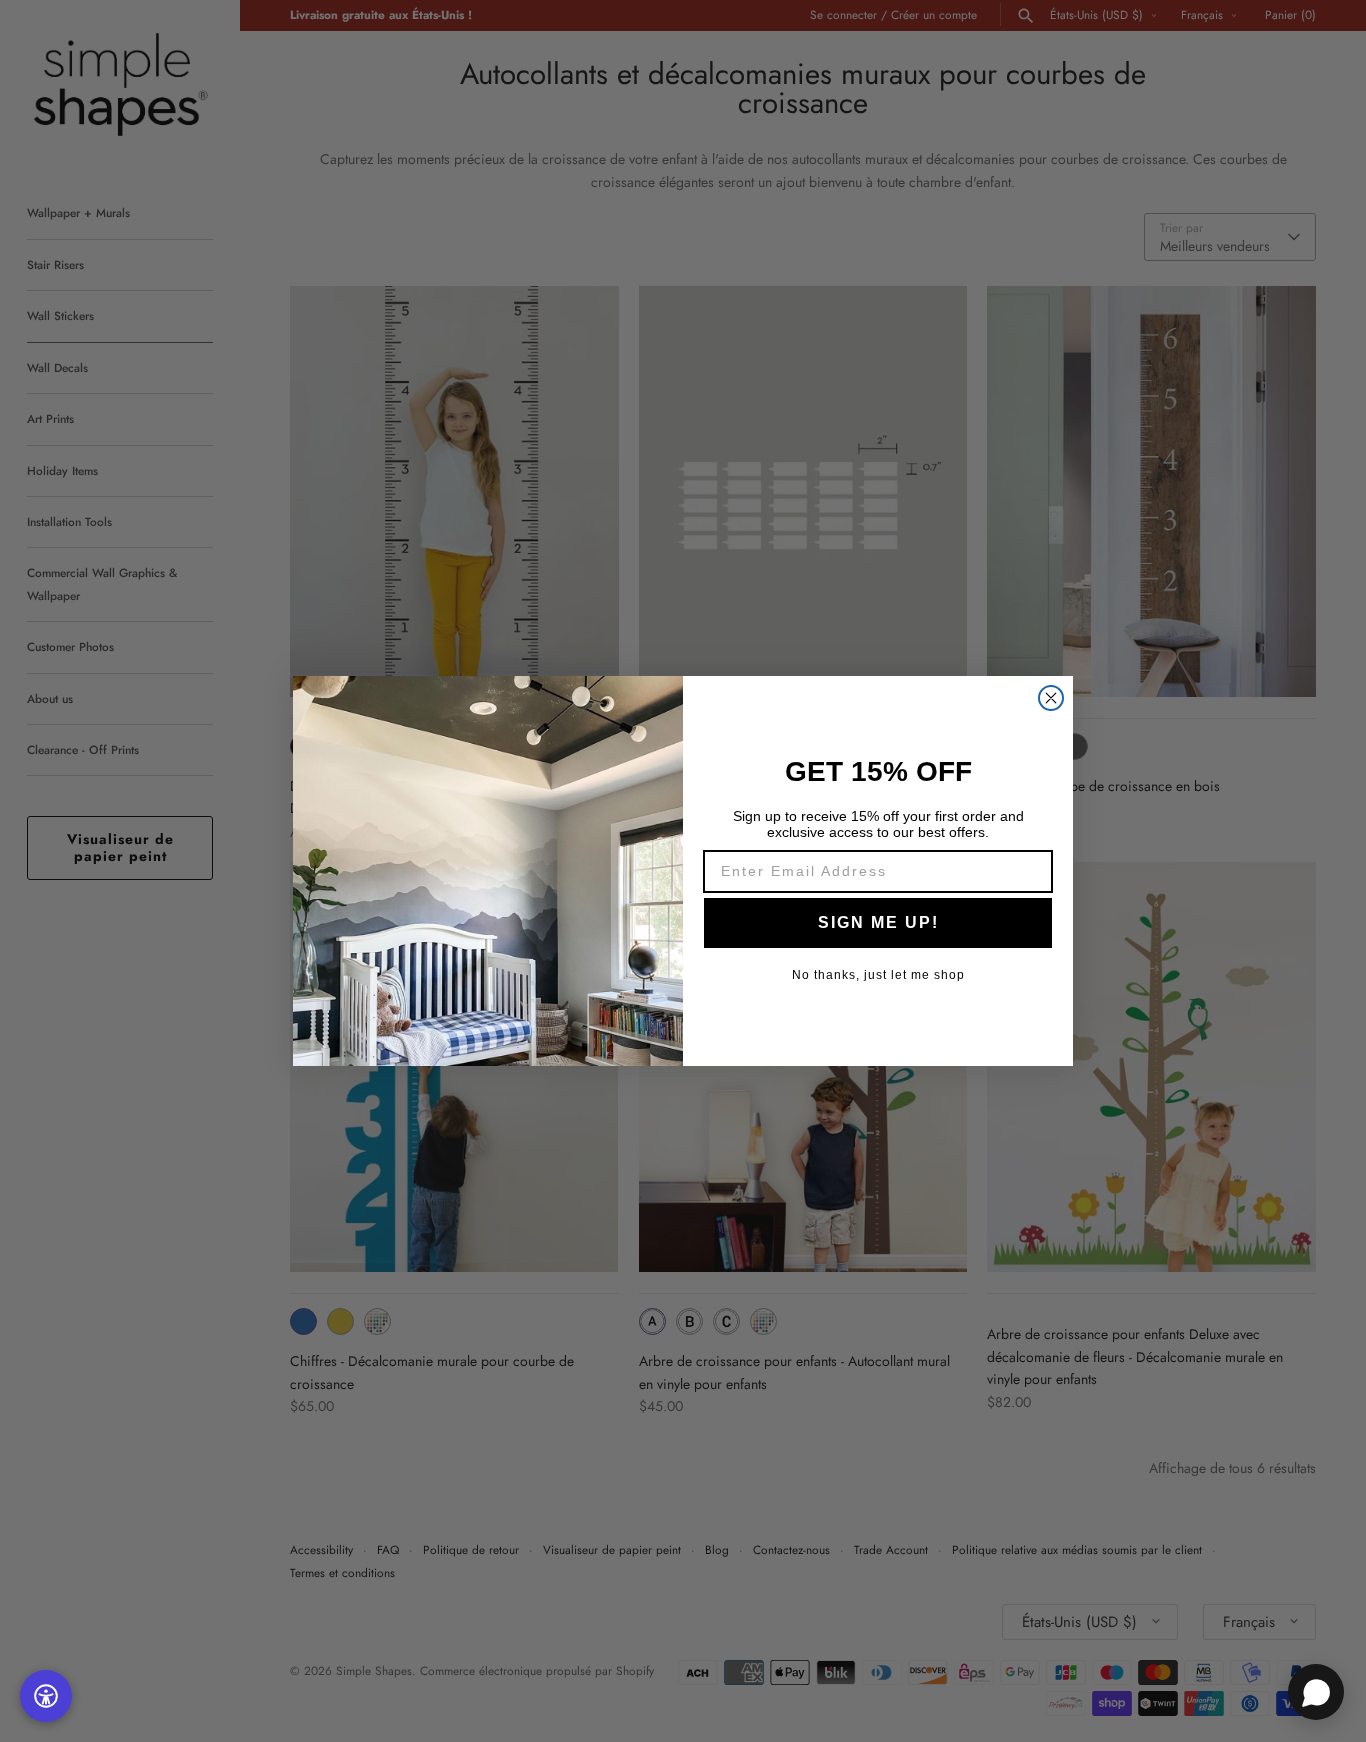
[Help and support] (1316, 1692)
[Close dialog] (1051, 698)
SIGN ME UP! (878, 922)
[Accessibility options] (46, 1696)
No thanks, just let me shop (878, 975)
